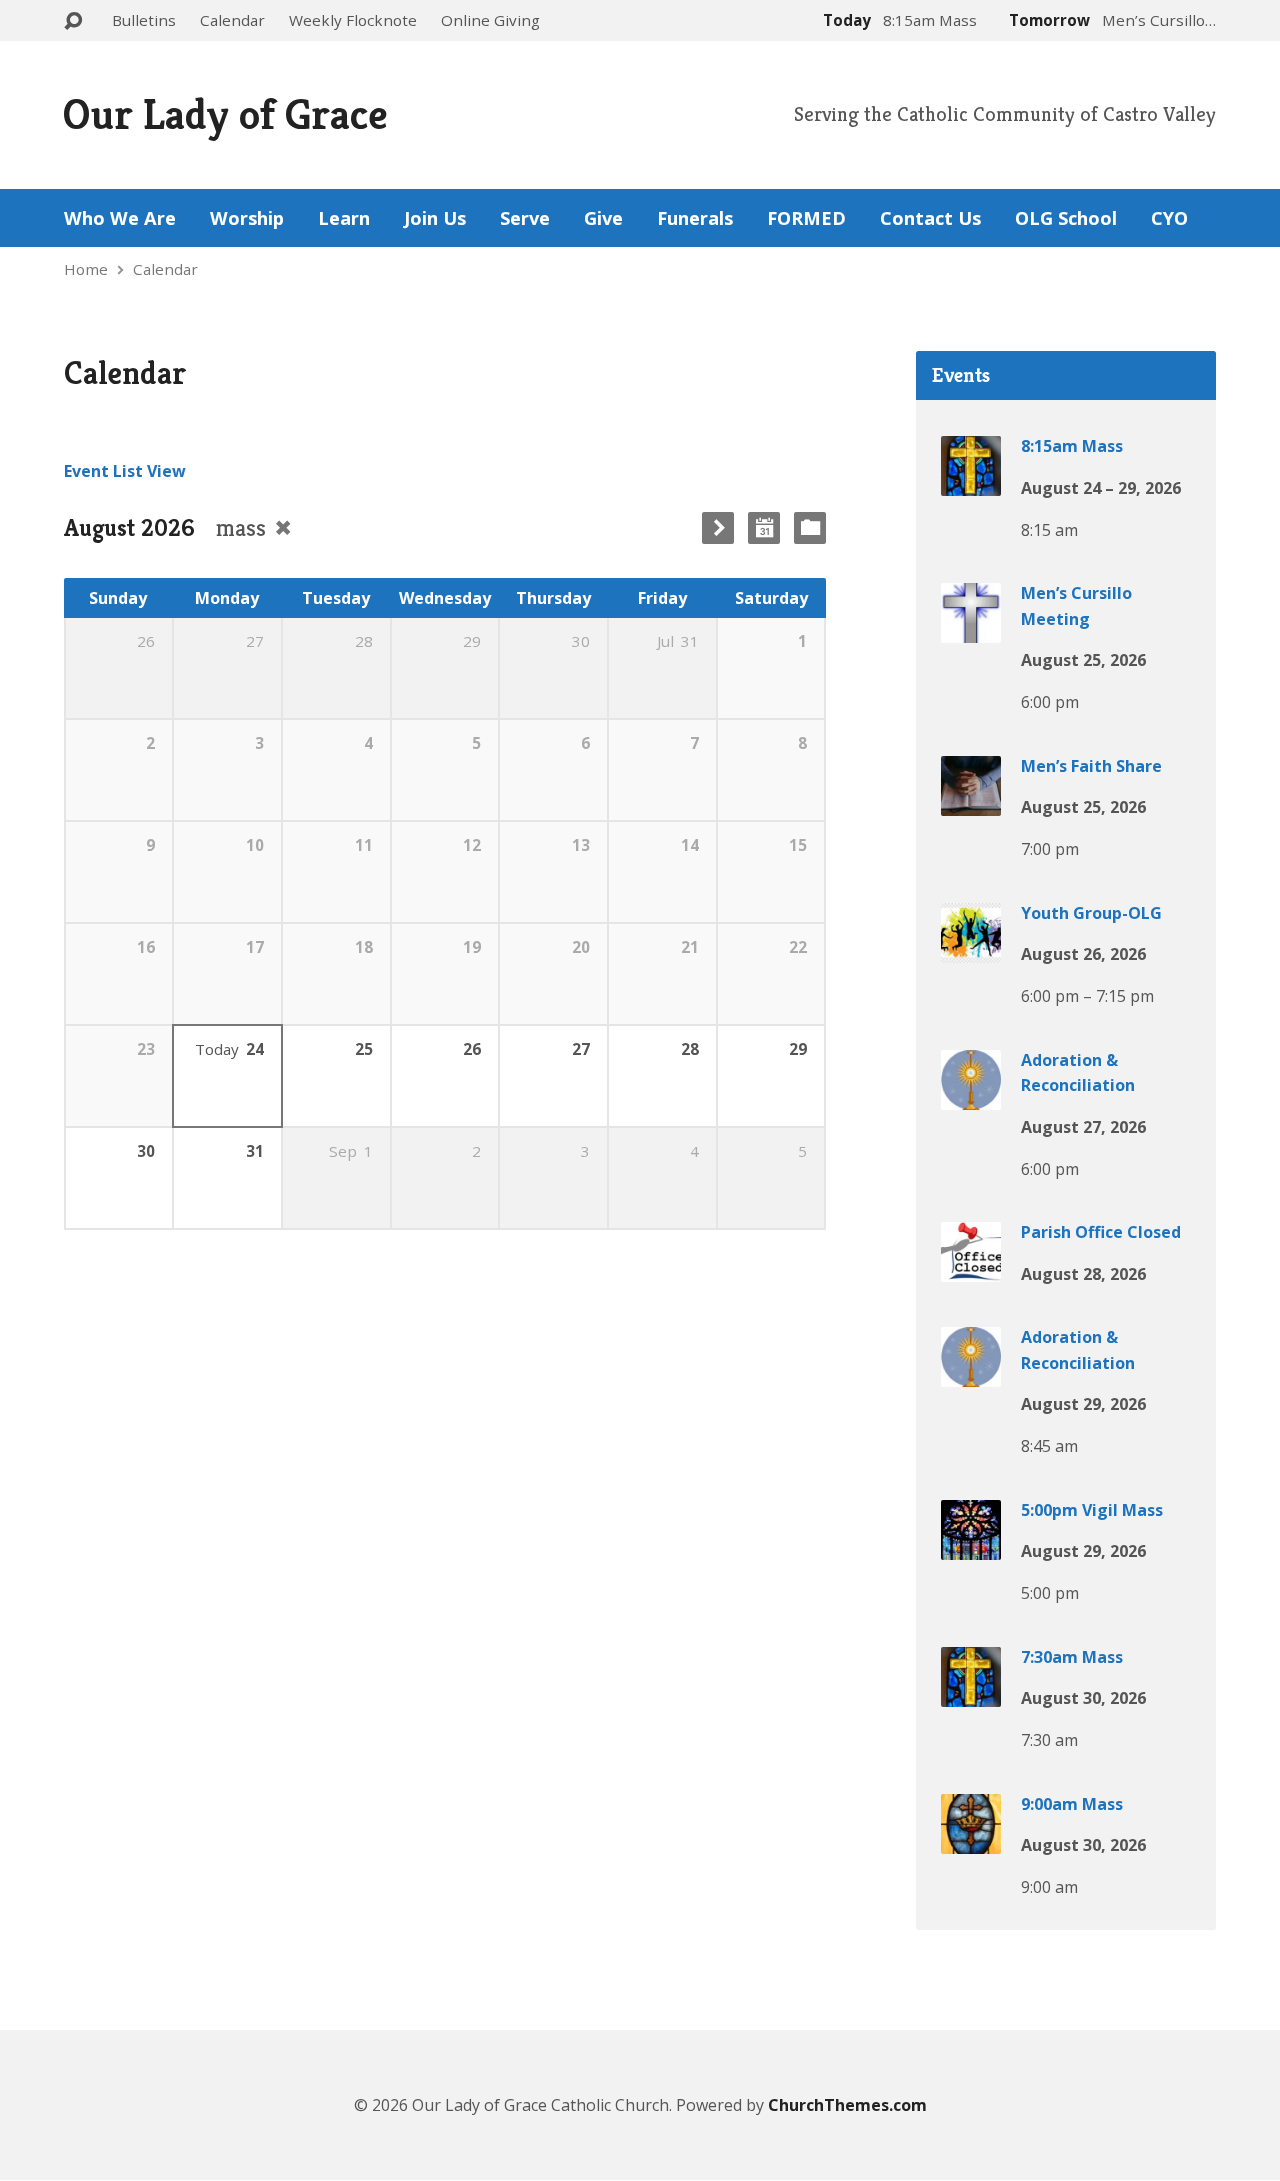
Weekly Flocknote (353, 20)
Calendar (232, 20)
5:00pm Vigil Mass (1092, 1510)
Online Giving (490, 20)
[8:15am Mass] (971, 482)
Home (86, 269)
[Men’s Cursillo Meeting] (971, 629)
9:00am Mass (1072, 1804)
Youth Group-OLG (1091, 913)
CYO (1169, 218)
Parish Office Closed (1101, 1232)
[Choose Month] (764, 528)
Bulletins (144, 20)
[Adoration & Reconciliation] (971, 1095)
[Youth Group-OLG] (971, 948)
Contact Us (930, 218)
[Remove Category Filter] (283, 527)
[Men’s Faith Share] (971, 801)
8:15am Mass (1072, 446)
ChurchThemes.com (847, 2105)
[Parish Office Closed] (971, 1268)
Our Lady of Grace (225, 114)
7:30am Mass (1072, 1657)
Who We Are (120, 218)
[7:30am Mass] (971, 1692)
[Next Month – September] (718, 528)
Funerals (695, 218)
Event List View (125, 471)
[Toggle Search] (73, 21)
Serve (525, 218)
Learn (344, 218)
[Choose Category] (810, 528)
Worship (247, 218)
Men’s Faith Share (1091, 766)
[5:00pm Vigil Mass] (971, 1545)
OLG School (1066, 218)
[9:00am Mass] (971, 1839)
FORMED (806, 218)
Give (603, 218)
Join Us (435, 218)
